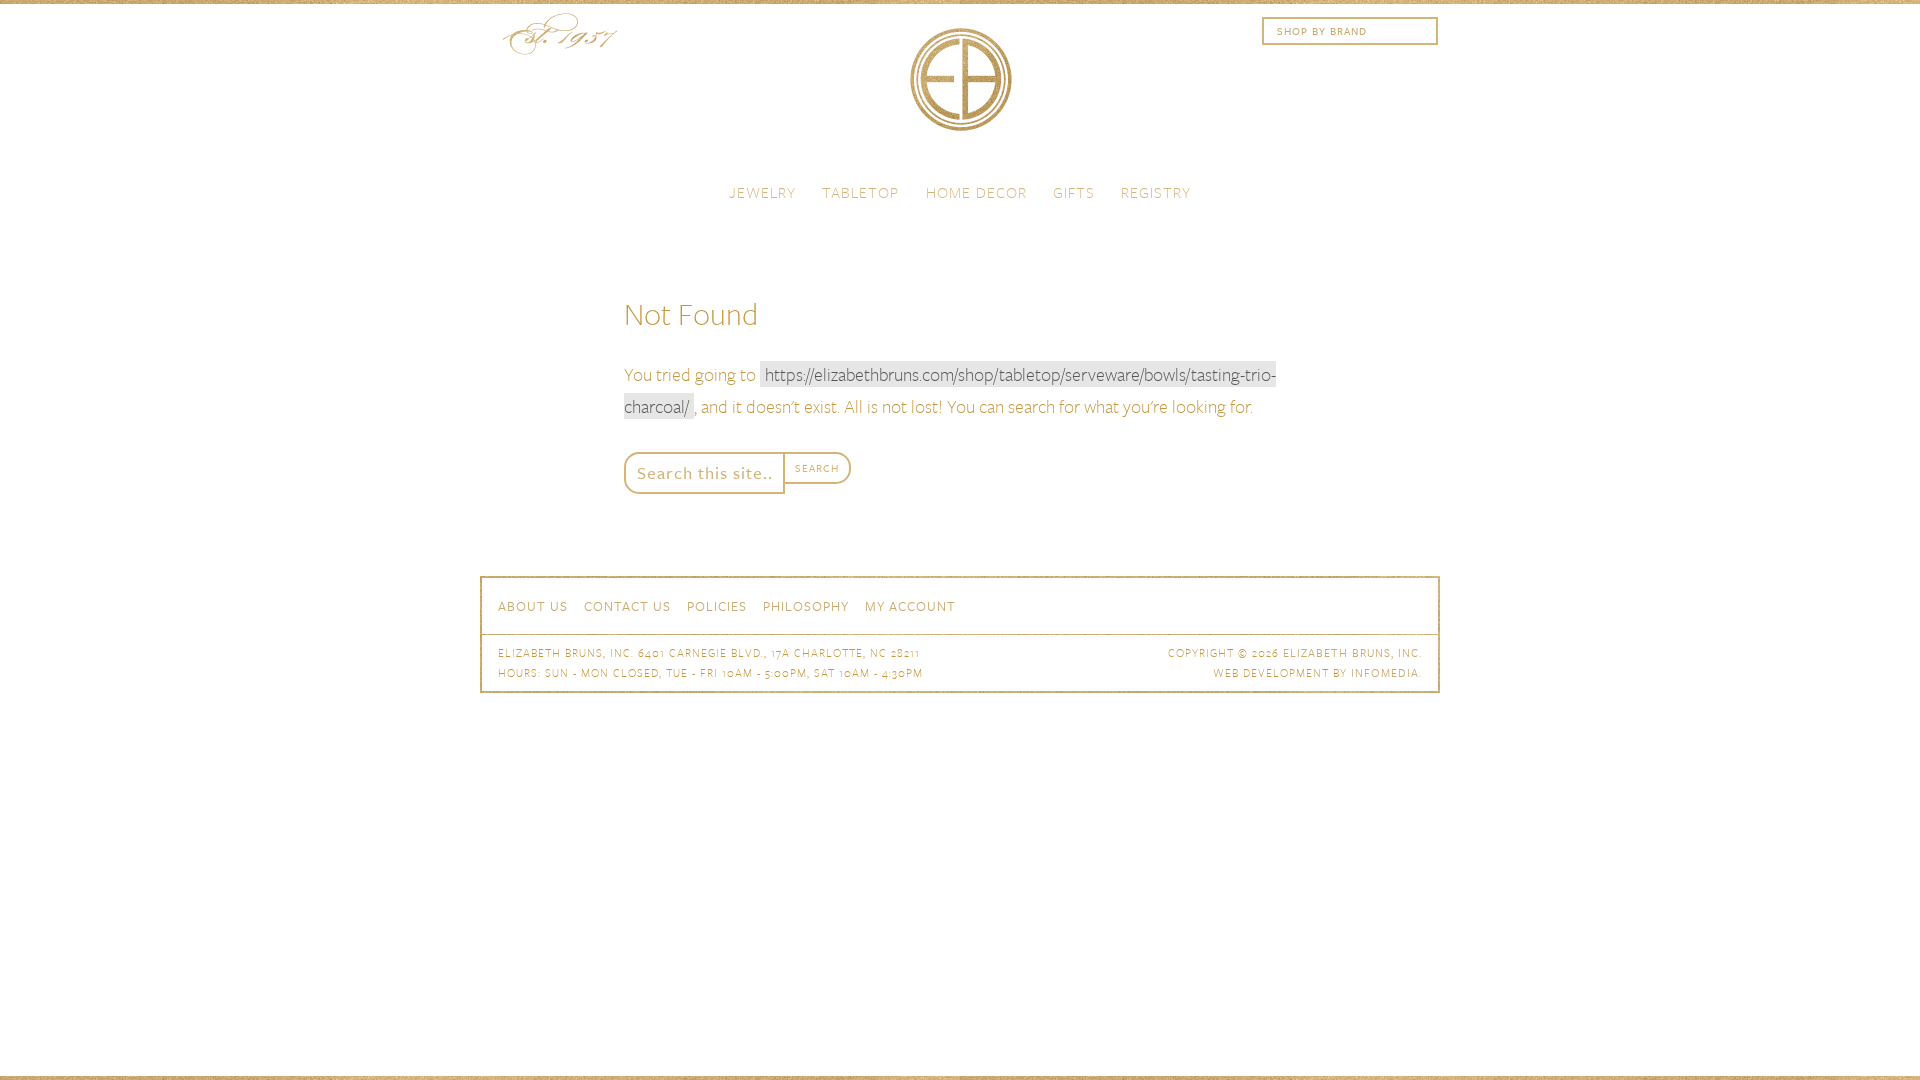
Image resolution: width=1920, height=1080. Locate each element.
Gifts (1074, 192)
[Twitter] (1340, 604)
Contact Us (627, 606)
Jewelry (762, 192)
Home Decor (976, 192)
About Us (533, 606)
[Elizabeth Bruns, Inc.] (960, 89)
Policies (717, 606)
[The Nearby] (1268, 604)
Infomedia (1385, 672)
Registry (1156, 192)
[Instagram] (1412, 604)
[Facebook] (1304, 604)
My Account (910, 606)
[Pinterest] (1376, 604)
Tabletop (860, 192)
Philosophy (806, 606)
